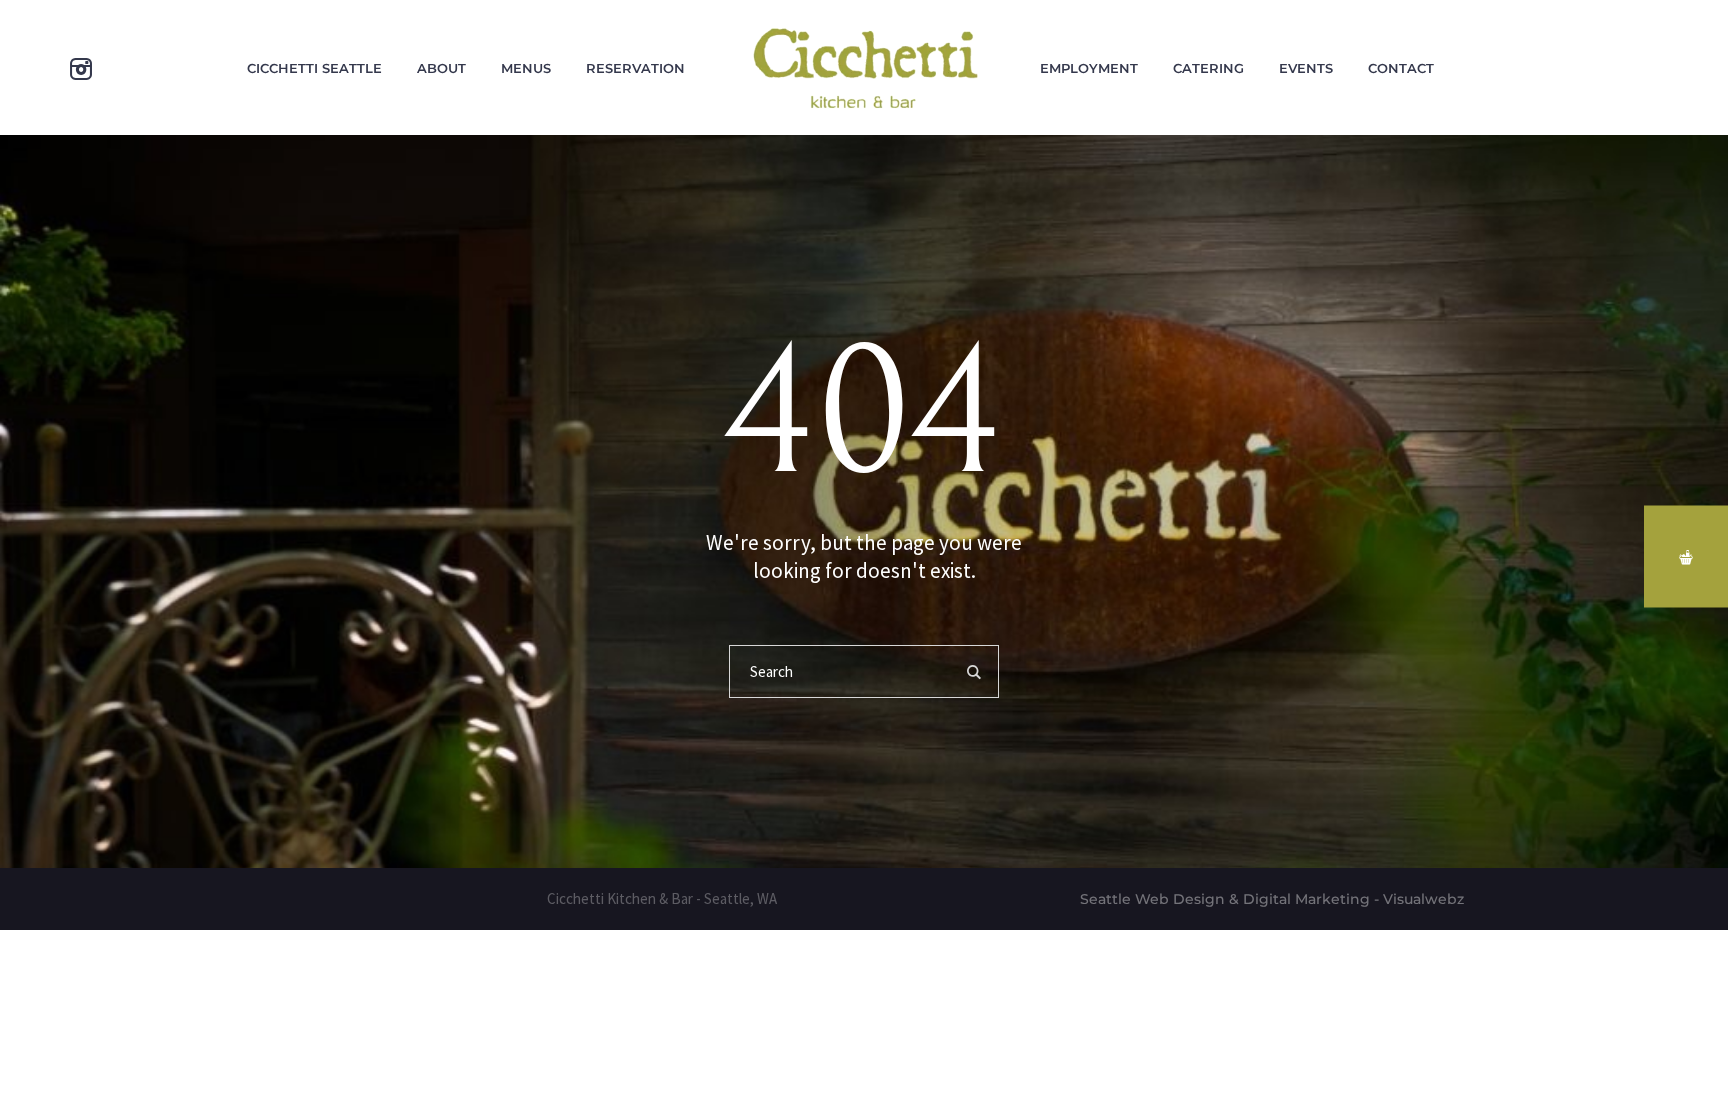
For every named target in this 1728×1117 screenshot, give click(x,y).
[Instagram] (81, 69)
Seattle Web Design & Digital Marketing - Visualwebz (1272, 899)
